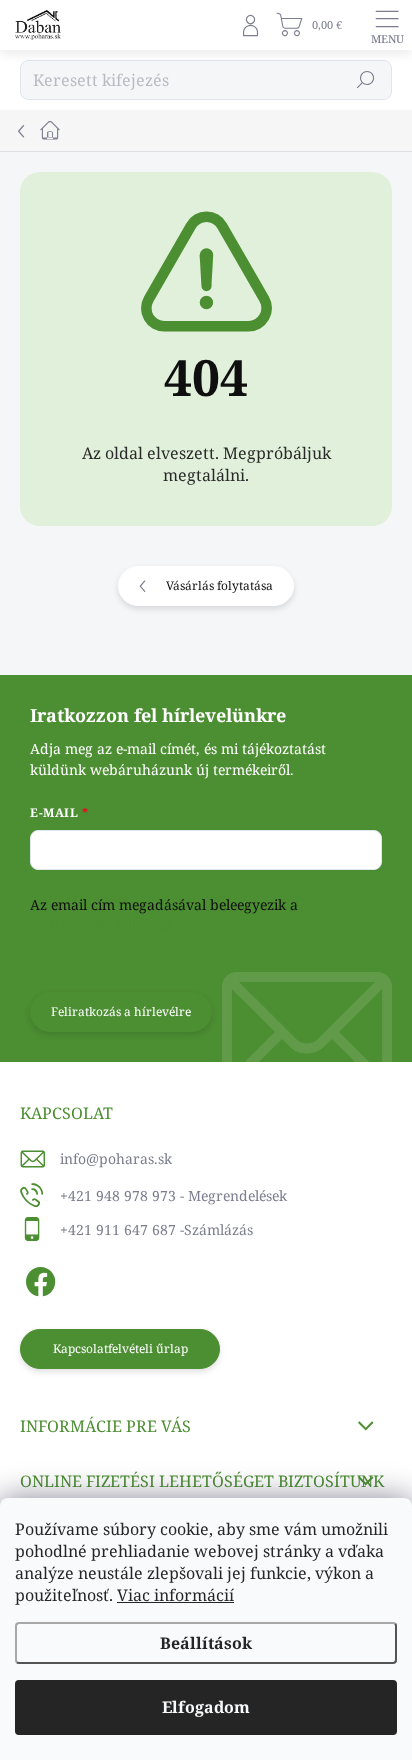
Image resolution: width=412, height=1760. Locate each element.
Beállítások (206, 1643)
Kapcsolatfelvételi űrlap (120, 1348)
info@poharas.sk (116, 1158)
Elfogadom (206, 1707)
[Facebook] (37, 1278)
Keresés (366, 79)
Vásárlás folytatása (219, 585)
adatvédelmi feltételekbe (110, 923)
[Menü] (387, 25)
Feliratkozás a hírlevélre (121, 1011)
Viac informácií (175, 1595)
